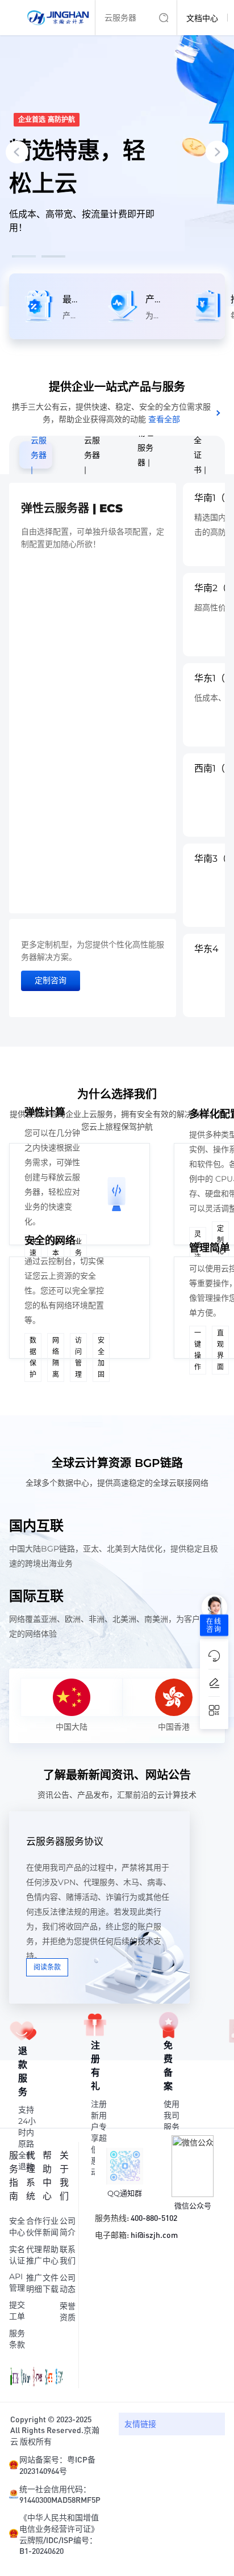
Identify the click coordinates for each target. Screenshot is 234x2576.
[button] (24, 256)
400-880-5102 (154, 2217)
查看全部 (164, 419)
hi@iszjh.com (154, 2234)
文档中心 (202, 18)
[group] (117, 153)
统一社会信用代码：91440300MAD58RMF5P (60, 2494)
